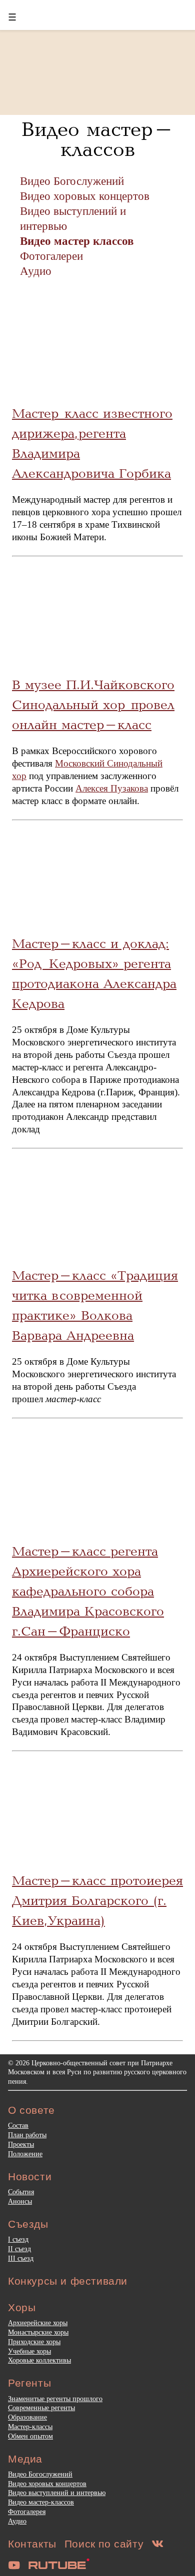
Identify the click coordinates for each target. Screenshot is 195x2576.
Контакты (32, 2544)
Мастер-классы (30, 2427)
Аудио (36, 271)
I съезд (18, 2239)
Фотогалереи (51, 256)
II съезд (19, 2249)
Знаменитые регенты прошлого (55, 2399)
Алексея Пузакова (112, 788)
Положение (25, 2154)
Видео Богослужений (72, 181)
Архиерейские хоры (38, 2323)
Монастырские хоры (38, 2332)
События (21, 2192)
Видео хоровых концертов (85, 196)
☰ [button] (12, 17)
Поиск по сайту (104, 2544)
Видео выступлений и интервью (57, 2493)
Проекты (21, 2144)
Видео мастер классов (77, 241)
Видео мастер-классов (41, 2502)
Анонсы (20, 2201)
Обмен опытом (30, 2436)
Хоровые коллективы (39, 2360)
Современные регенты (41, 2408)
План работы (27, 2135)
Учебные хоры (29, 2351)
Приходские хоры (34, 2342)
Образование (27, 2417)
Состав (18, 2125)
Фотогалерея (27, 2512)
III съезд (21, 2258)
